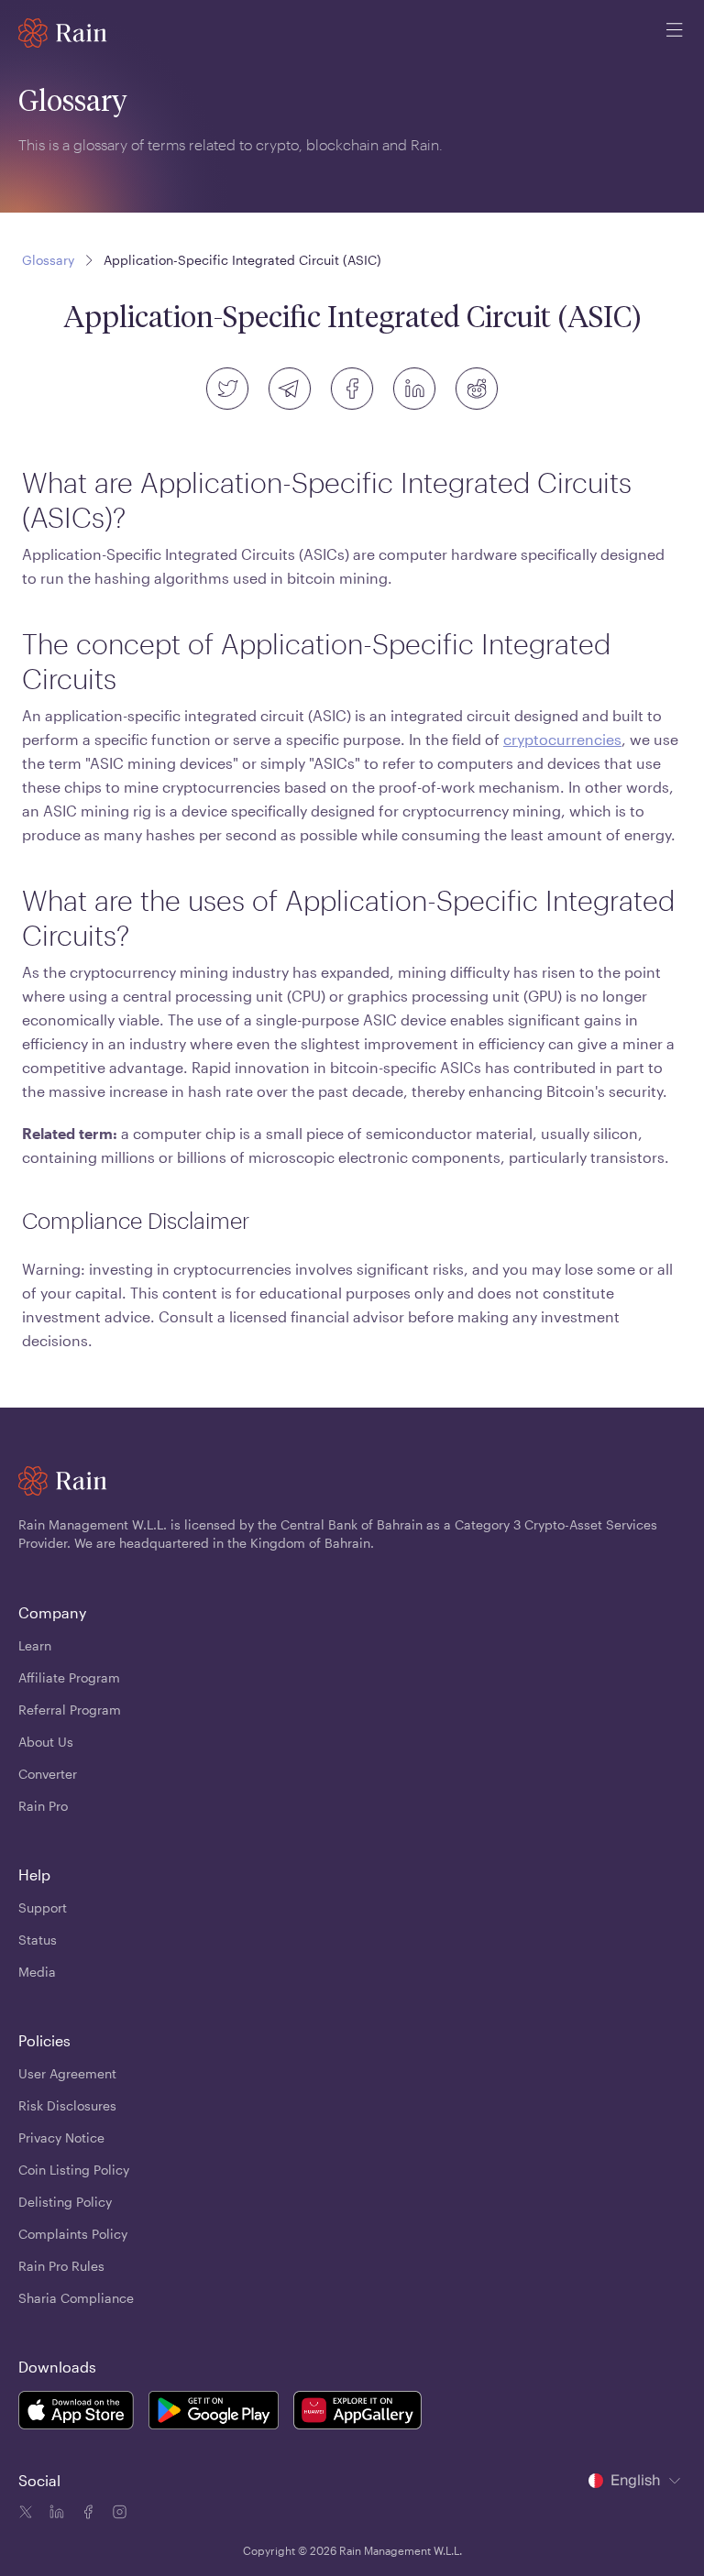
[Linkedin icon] (55, 2515)
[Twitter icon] (26, 2515)
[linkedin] (414, 389)
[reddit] (477, 389)
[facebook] (352, 389)
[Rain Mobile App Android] (214, 2413)
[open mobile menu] (675, 33)
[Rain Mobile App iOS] (76, 2413)
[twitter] (227, 389)
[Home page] (63, 33)
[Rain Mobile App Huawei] (357, 2413)
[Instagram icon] (117, 2515)
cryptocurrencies (562, 739)
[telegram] (290, 389)
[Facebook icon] (86, 2515)
